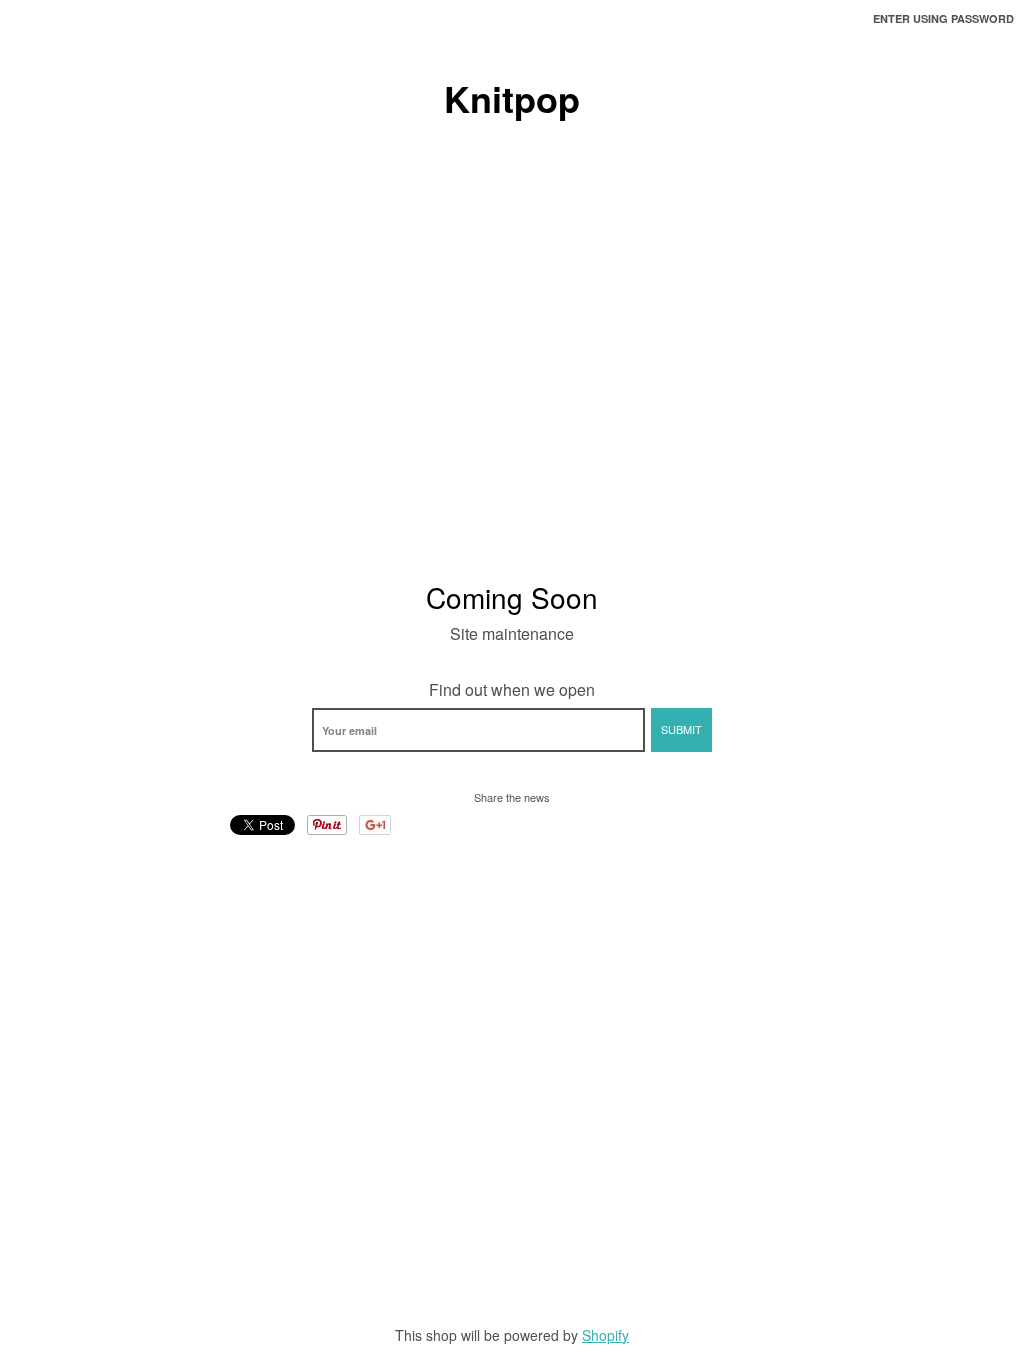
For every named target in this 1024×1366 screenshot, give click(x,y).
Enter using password (943, 18)
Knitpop (512, 98)
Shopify (605, 1335)
